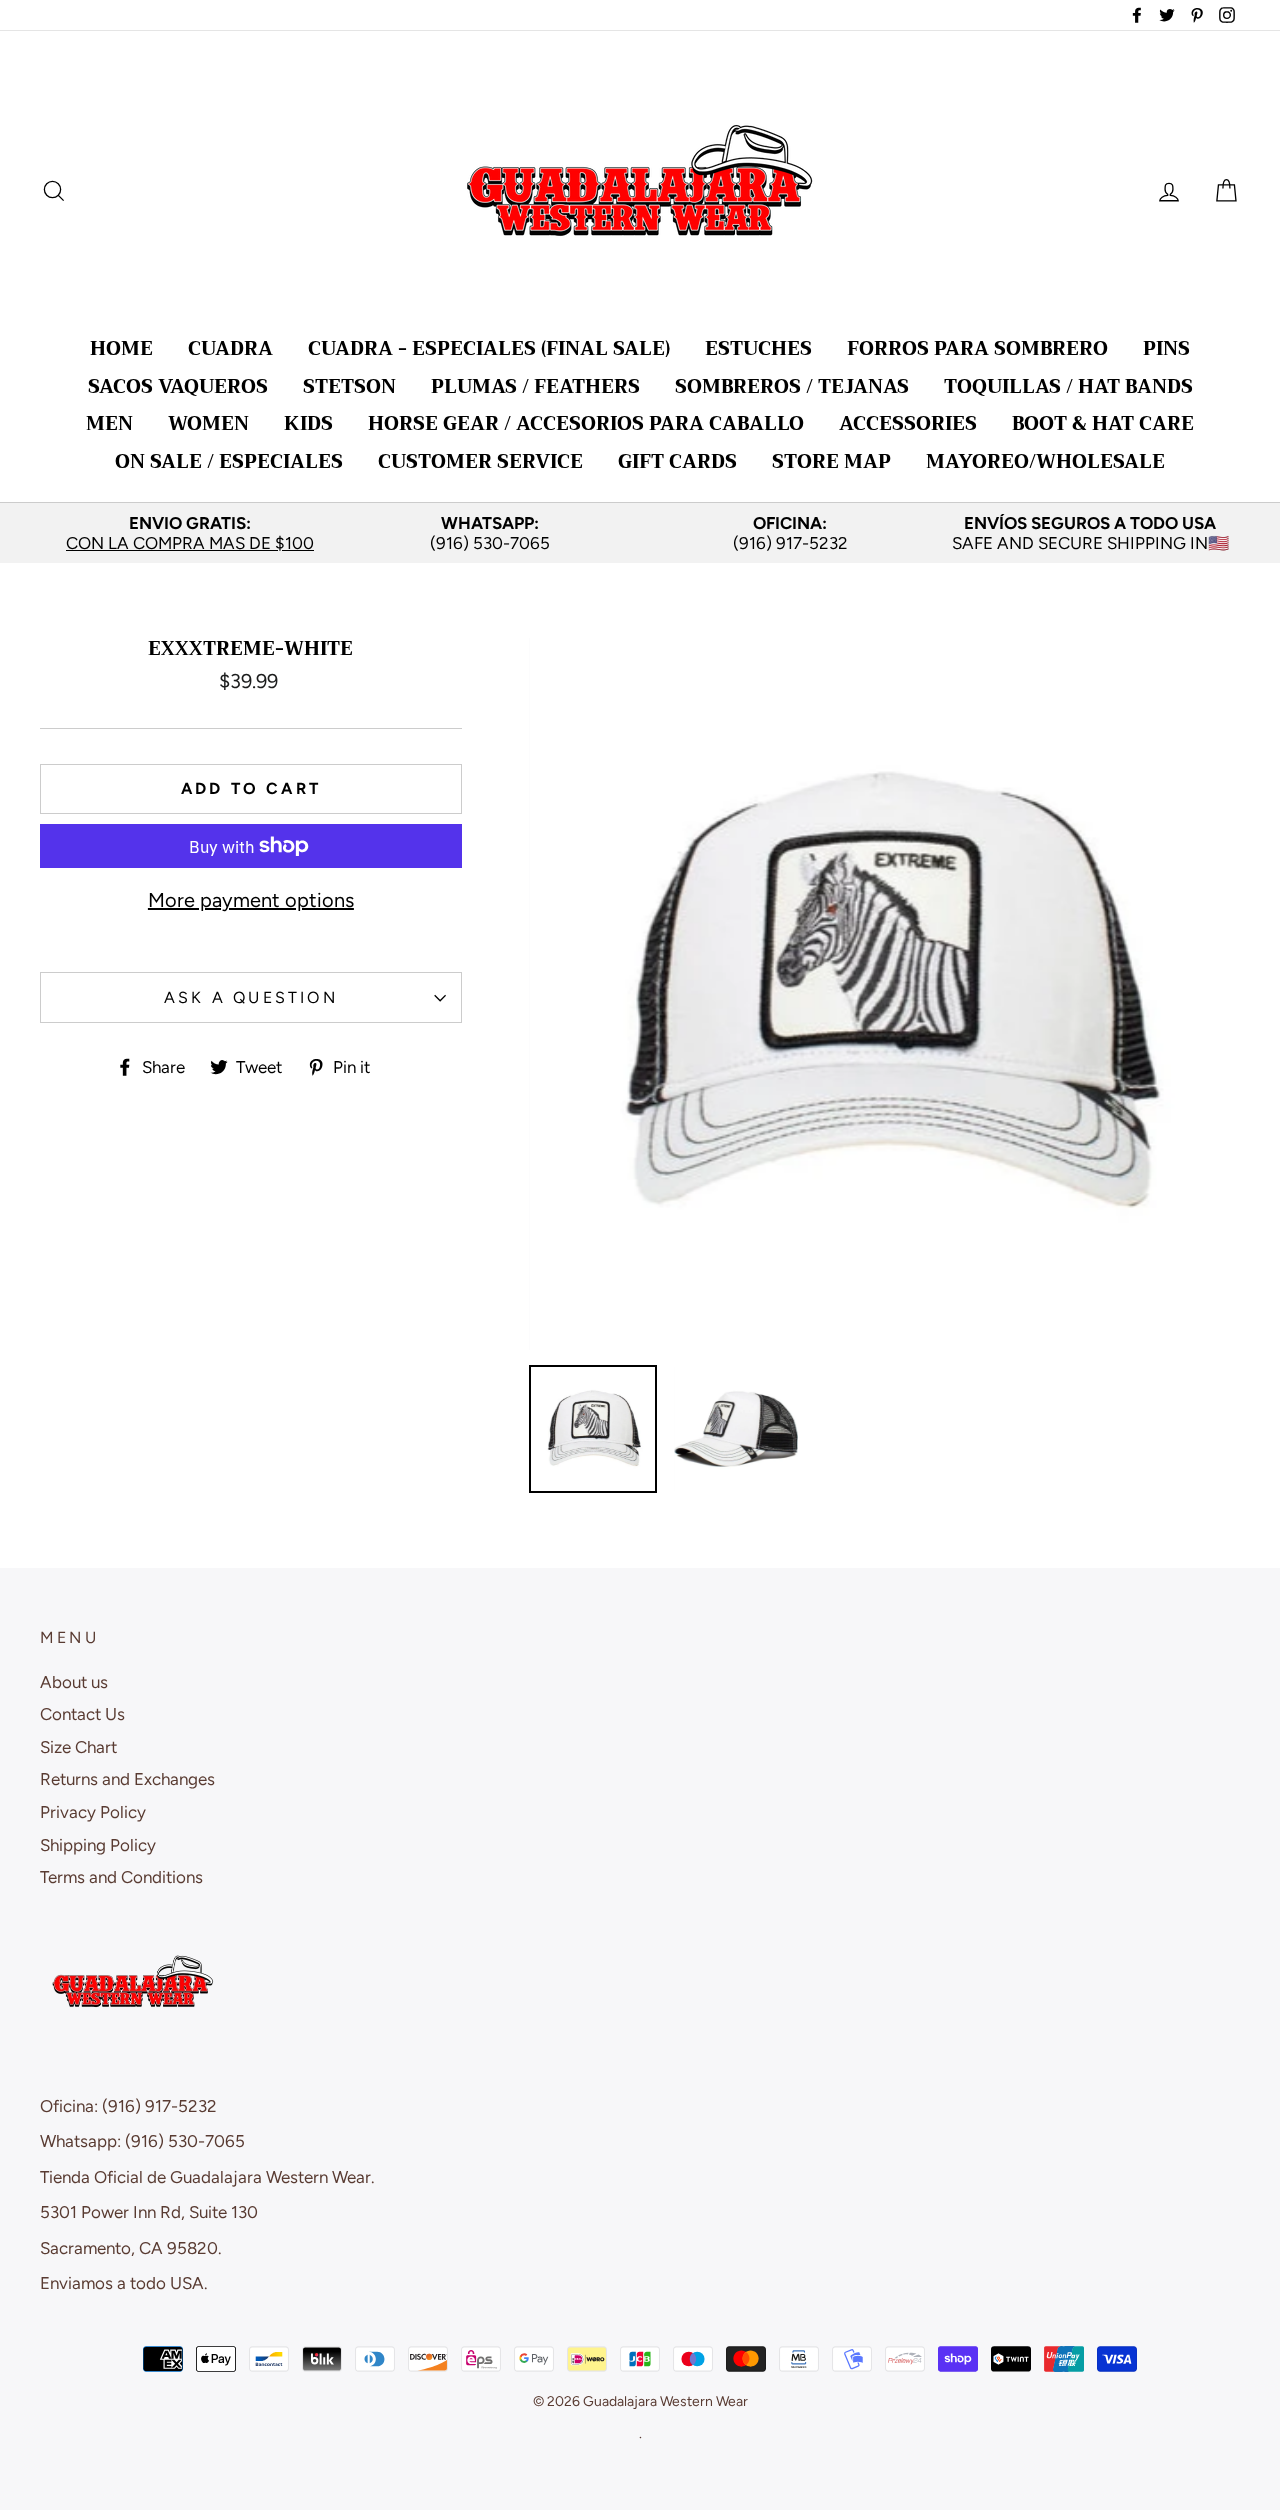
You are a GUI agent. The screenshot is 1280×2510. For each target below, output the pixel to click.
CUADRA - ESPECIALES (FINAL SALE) (489, 348)
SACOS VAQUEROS (178, 386)
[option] (190, 533)
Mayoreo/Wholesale (1045, 461)
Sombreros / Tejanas (792, 386)
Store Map (831, 461)
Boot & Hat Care (1103, 423)
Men (109, 423)
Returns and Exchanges (127, 1779)
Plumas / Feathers (535, 386)
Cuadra (230, 348)
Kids (308, 423)
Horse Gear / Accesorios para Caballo (586, 423)
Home (121, 348)
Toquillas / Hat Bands (1068, 386)
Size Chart (78, 1747)
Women (208, 423)
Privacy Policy (93, 1812)
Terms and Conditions (121, 1877)
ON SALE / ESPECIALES (229, 461)
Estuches (758, 348)
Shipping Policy (98, 1845)
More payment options (251, 900)
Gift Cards (677, 461)
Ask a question (251, 997)
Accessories (908, 423)
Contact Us (82, 1714)
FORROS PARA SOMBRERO (977, 348)
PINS (1166, 348)
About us (74, 1682)
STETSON (349, 386)
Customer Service (480, 461)
